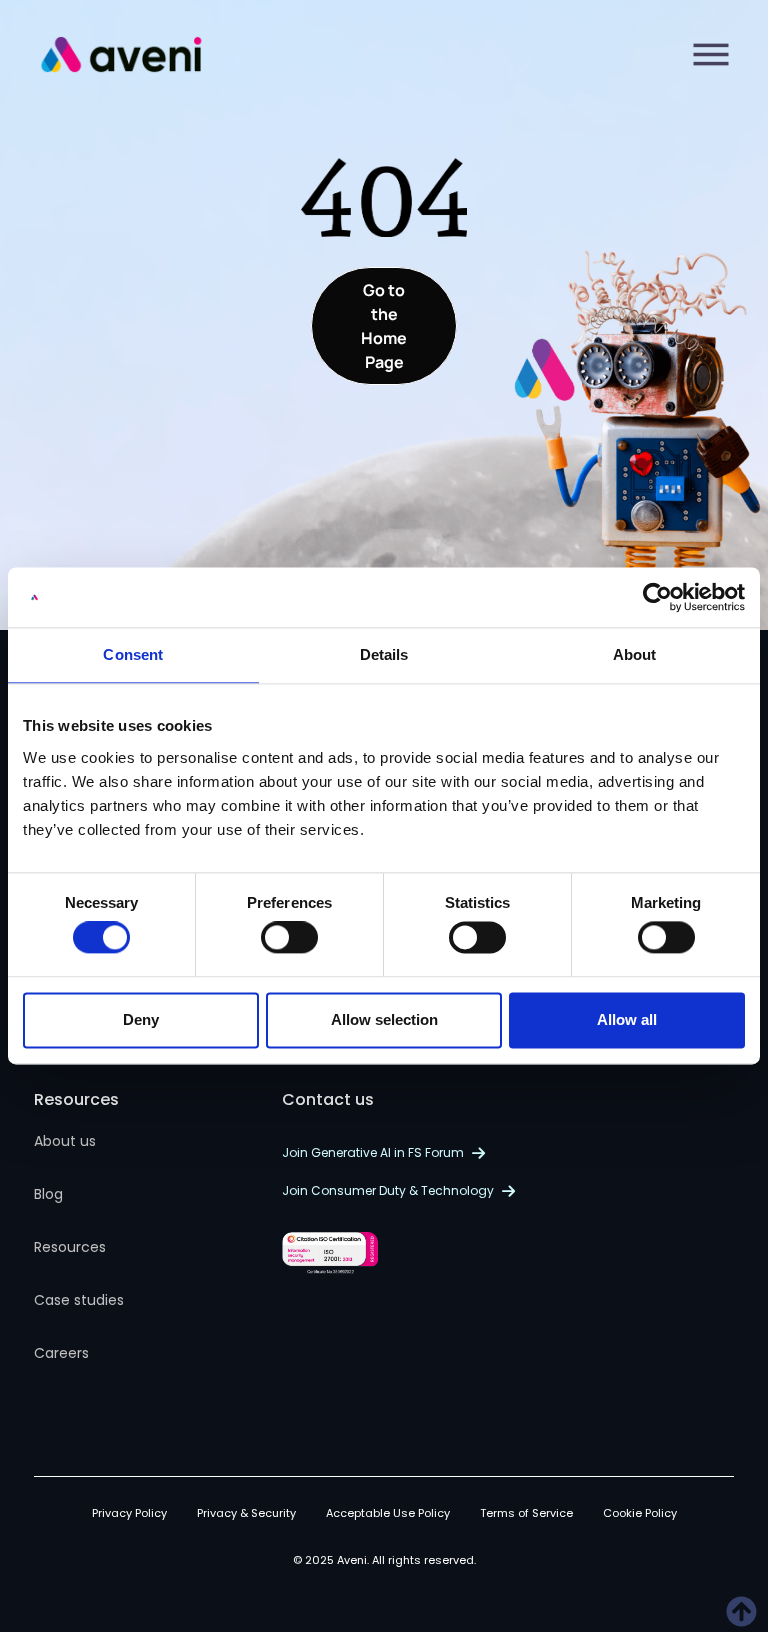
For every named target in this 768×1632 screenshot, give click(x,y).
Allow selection (384, 1019)
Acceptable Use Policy (388, 1513)
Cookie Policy (640, 1513)
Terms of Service (526, 1513)
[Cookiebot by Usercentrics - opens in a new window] (657, 597)
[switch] (289, 938)
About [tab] (635, 654)
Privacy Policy (129, 1513)
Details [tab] (384, 654)
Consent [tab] (133, 654)
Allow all (627, 1019)
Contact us (328, 1099)
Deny (141, 1019)
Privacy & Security (246, 1513)
